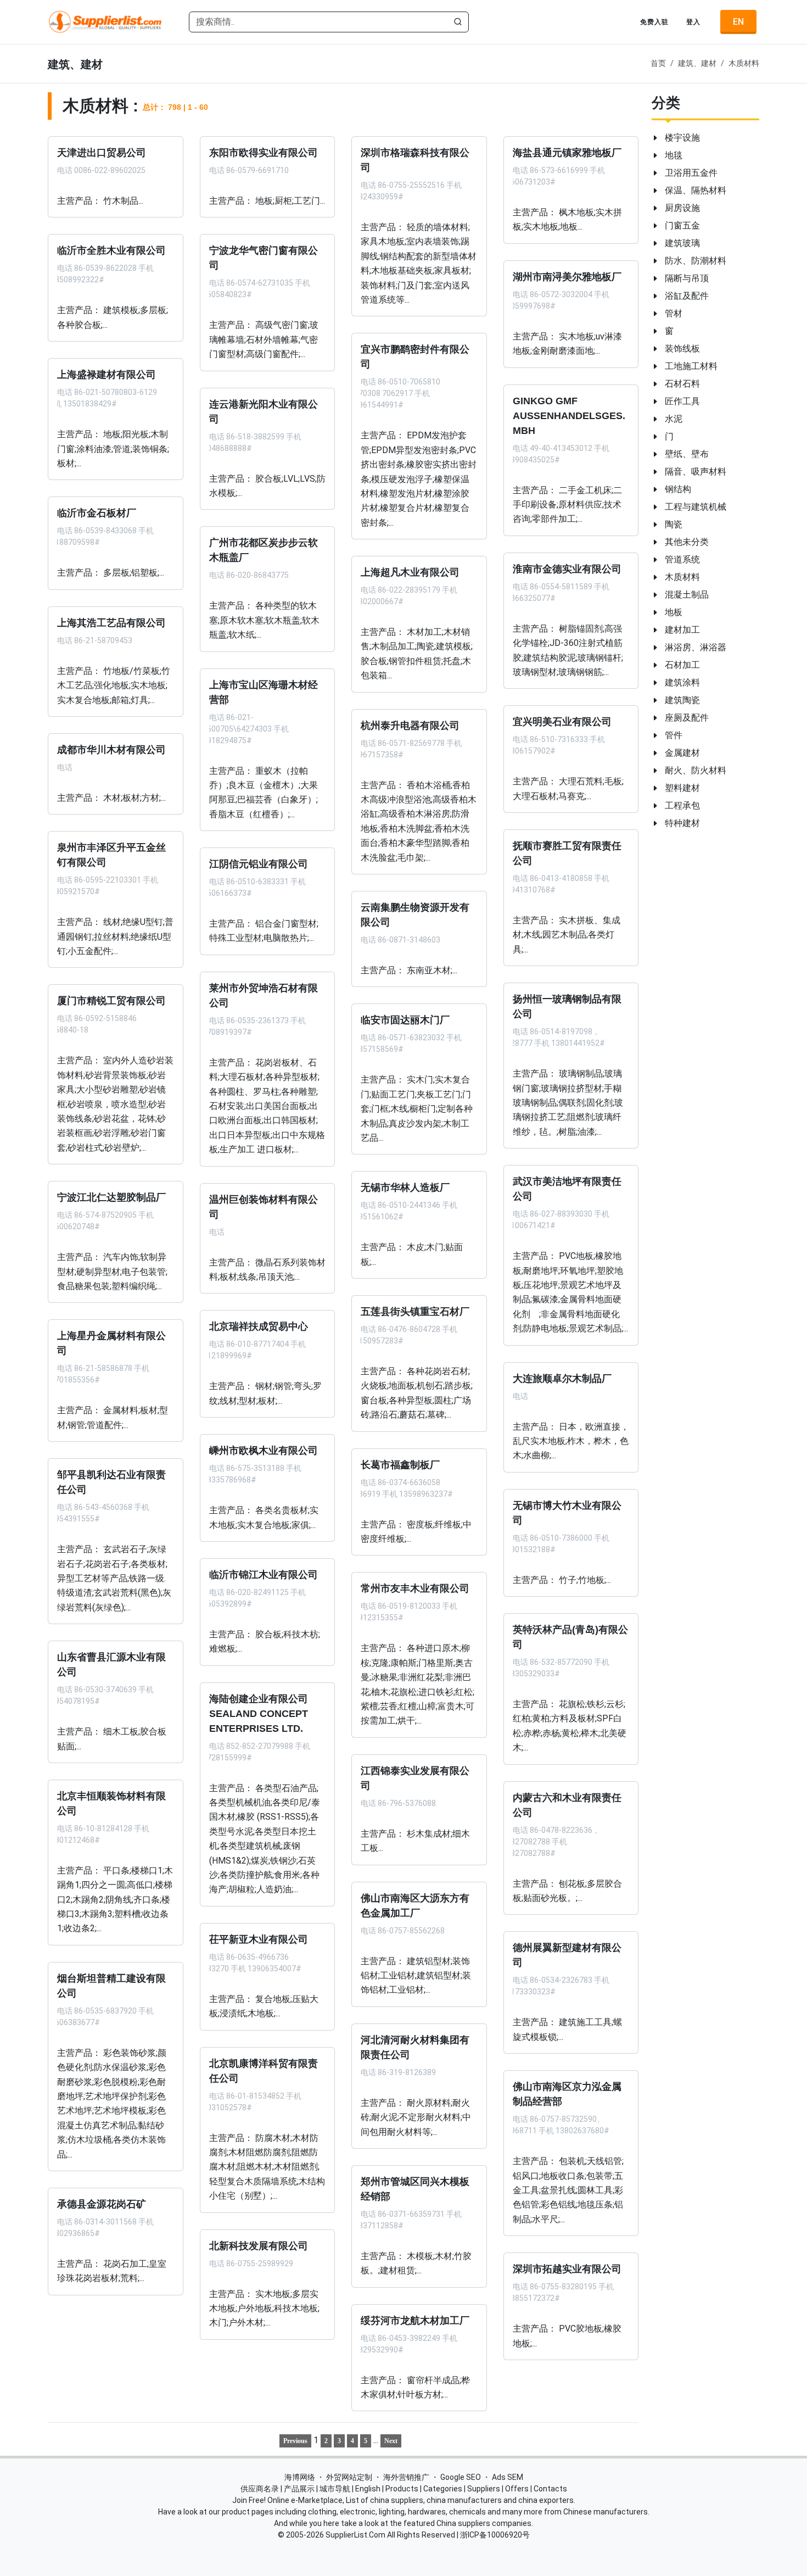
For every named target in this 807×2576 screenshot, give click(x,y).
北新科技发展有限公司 (259, 2245)
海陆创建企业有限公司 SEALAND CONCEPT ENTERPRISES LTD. (259, 1713)
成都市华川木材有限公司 (111, 750)
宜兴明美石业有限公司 (562, 722)
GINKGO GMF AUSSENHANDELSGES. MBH (569, 415)
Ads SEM (508, 2477)
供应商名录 (260, 2489)
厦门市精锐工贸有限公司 (111, 1001)
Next (391, 2441)
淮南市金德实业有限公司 (567, 568)
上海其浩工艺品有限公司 (111, 622)
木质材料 (744, 63)
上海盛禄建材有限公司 (107, 375)
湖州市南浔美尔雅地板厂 (567, 276)
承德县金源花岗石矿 (102, 2204)
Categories (443, 2489)
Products (402, 2489)
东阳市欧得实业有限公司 (264, 153)
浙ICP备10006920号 (495, 2535)
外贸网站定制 (349, 2477)
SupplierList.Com (355, 2535)
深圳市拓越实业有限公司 (567, 2269)
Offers (517, 2489)
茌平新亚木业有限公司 (259, 1939)
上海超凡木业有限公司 (410, 572)
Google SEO (461, 2477)
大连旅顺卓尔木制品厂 (562, 1378)
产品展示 (299, 2489)
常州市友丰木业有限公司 (415, 1588)
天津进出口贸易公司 (102, 153)
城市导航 (335, 2489)
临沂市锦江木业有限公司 (264, 1575)
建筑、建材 (697, 63)
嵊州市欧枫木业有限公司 (264, 1451)
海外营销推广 (406, 2477)
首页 (658, 63)
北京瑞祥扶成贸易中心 (259, 1326)
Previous (295, 2441)
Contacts (550, 2489)
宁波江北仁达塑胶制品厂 (111, 1197)
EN (738, 22)
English (368, 2489)
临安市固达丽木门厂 (405, 1020)
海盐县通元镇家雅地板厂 (567, 153)
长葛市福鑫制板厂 (400, 1464)
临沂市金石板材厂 (97, 513)
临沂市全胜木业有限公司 (111, 250)
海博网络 (300, 2477)
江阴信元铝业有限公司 (259, 864)
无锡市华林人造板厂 (405, 1187)
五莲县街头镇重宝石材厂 (415, 1312)
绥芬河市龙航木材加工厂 (415, 2320)
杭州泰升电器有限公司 (410, 725)
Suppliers (484, 2489)
